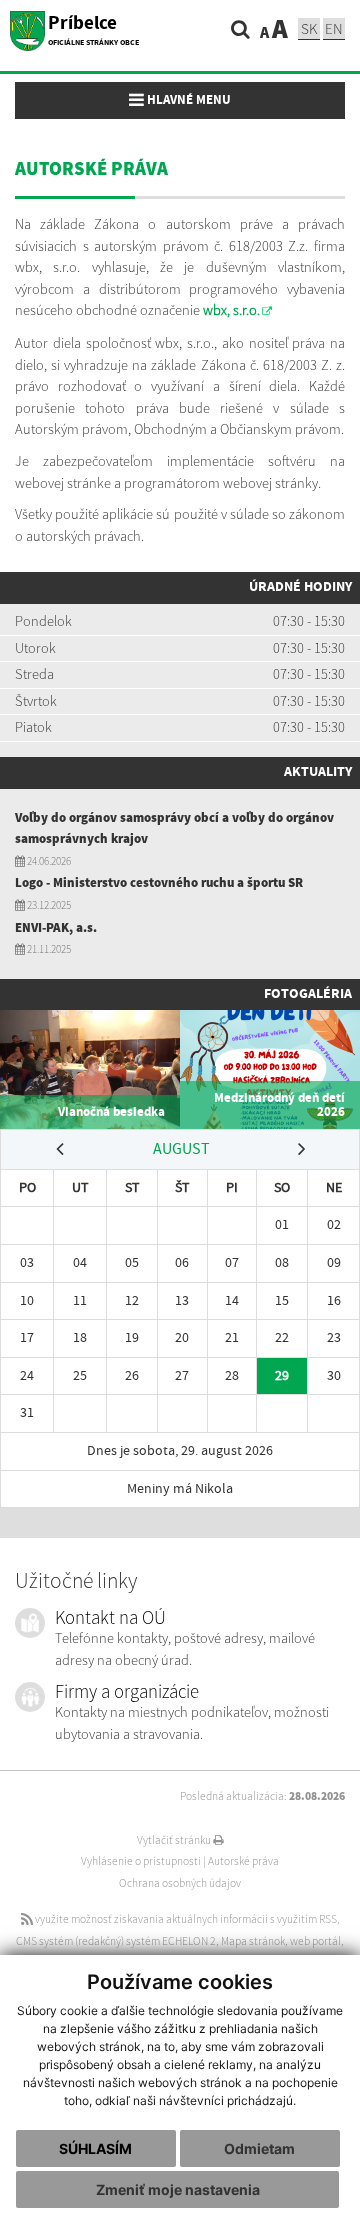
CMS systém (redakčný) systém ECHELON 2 (116, 1941)
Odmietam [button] (259, 2148)
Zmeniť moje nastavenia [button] (178, 2189)
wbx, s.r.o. (231, 310)
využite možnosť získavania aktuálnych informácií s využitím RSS (185, 1919)
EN (334, 28)
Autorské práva (243, 1861)
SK (309, 28)
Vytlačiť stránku (175, 1840)
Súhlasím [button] (95, 2148)
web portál (315, 1941)
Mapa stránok (253, 1941)
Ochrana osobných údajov (180, 1883)
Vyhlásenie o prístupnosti (141, 1861)
